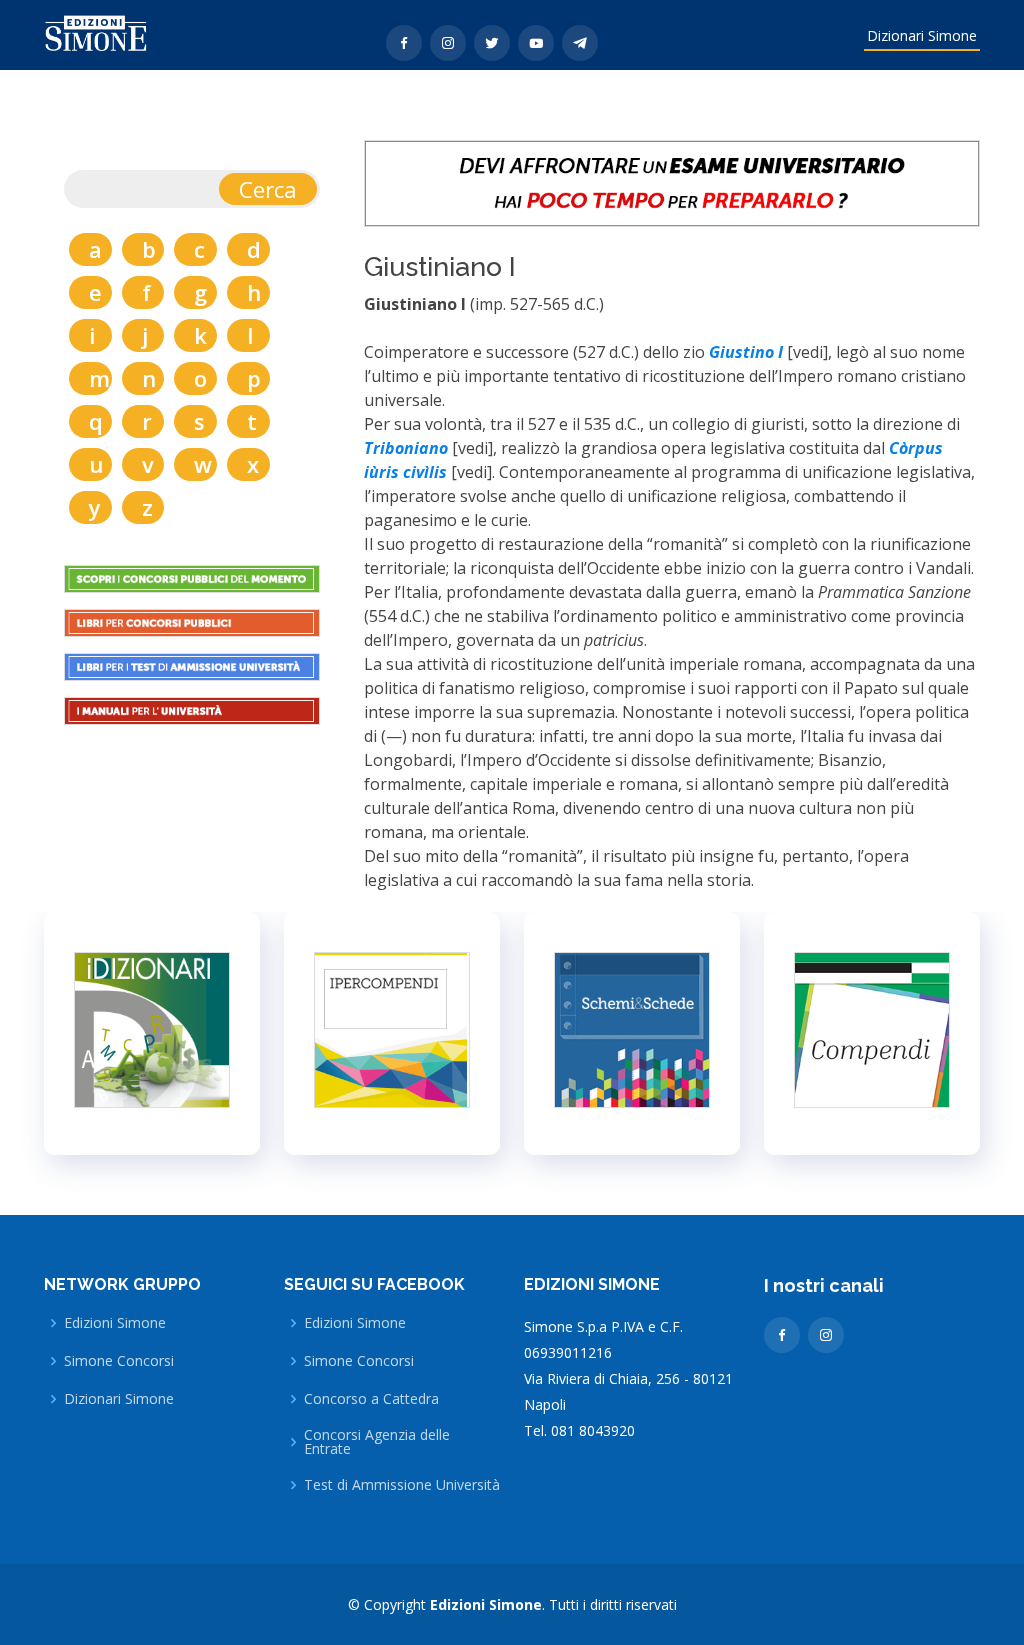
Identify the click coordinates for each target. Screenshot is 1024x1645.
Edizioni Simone (115, 1323)
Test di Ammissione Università (402, 1485)
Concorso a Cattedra (371, 1399)
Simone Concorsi (119, 1361)
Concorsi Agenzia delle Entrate (377, 1442)
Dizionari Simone (922, 35)
